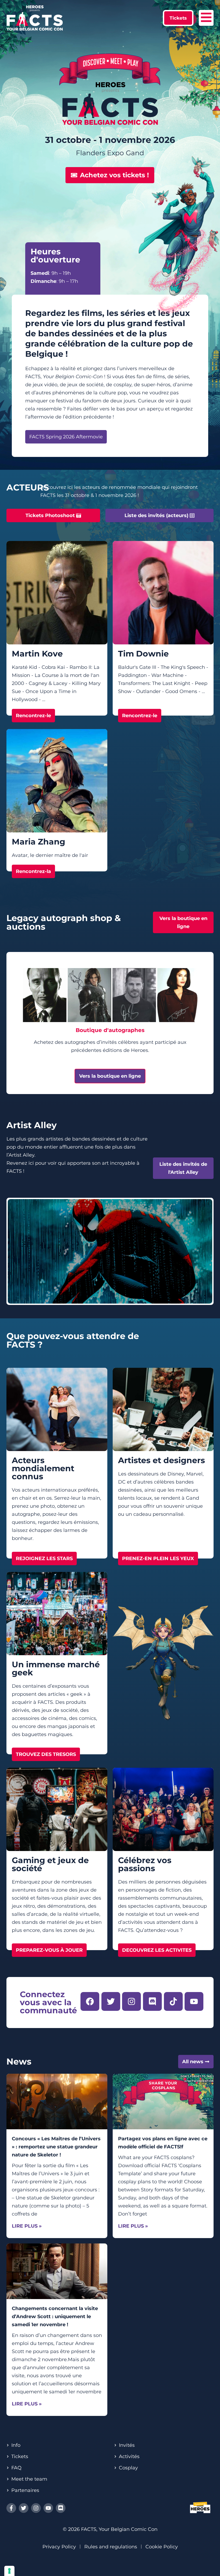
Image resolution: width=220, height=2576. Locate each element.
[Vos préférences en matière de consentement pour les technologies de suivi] (9, 2571)
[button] (178, 18)
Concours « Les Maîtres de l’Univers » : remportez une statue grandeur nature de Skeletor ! (56, 2147)
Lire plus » (27, 2226)
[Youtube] (48, 2508)
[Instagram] (36, 2508)
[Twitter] (24, 2508)
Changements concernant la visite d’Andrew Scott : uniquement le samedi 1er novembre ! (55, 2317)
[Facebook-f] (11, 2508)
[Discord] (61, 2508)
